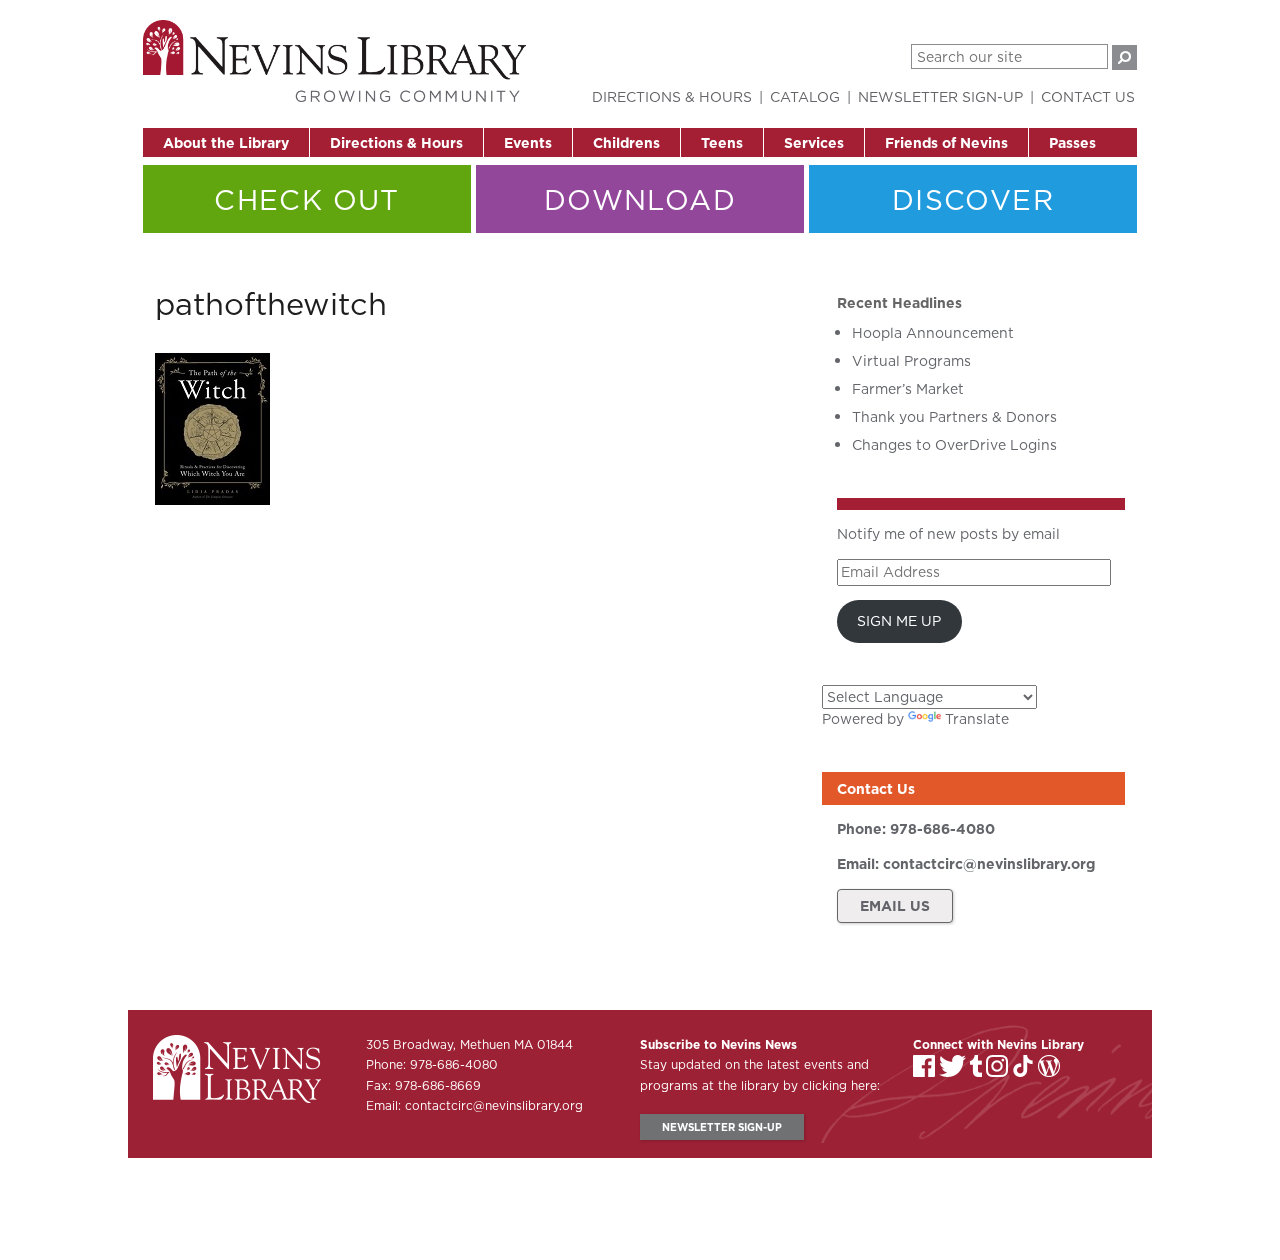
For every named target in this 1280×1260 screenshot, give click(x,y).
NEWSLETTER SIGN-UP (722, 1127)
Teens (722, 143)
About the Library (226, 143)
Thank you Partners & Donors (954, 417)
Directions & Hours (396, 143)
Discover (973, 199)
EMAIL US (895, 906)
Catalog (805, 97)
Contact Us (1088, 97)
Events (528, 143)
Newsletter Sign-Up (940, 97)
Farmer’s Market (908, 389)
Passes (1072, 143)
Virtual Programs (911, 361)
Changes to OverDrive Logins (954, 445)
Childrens (626, 143)
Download (640, 199)
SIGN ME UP (899, 621)
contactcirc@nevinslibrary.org (989, 864)
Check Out (307, 199)
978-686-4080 (942, 829)
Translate (977, 719)
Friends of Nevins (946, 143)
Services (814, 143)
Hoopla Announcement (933, 333)
